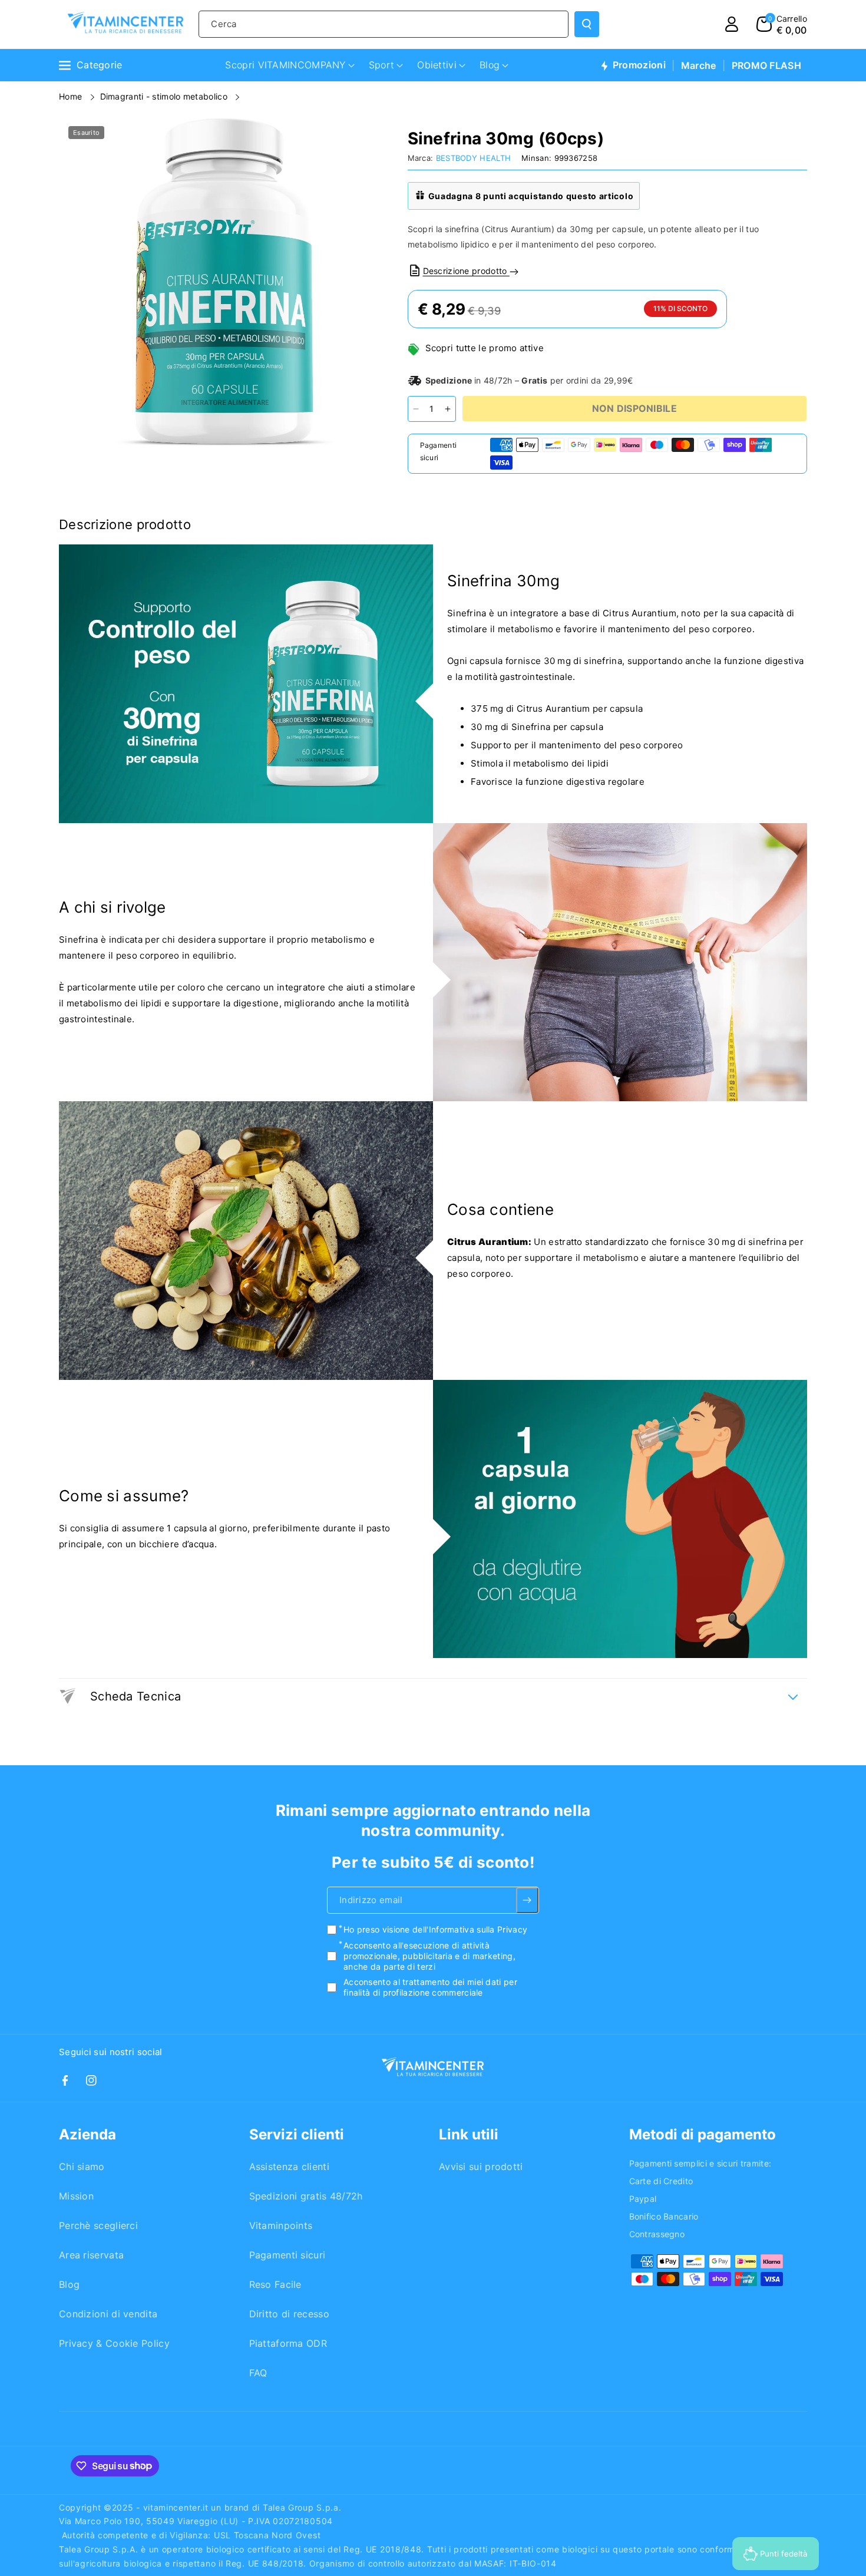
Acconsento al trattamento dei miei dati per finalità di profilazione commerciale (430, 1988)
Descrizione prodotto (466, 271)
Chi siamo (82, 2167)
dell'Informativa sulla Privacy (470, 1930)
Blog (69, 2284)
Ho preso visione (435, 1930)
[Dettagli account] (732, 24)
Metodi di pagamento (703, 2134)
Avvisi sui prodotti (481, 2167)
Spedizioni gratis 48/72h (306, 2196)
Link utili (469, 2134)
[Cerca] (587, 24)
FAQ (258, 2373)
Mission (76, 2196)
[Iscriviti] (528, 1901)
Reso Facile (275, 2284)
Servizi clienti (297, 2134)
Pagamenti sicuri (287, 2255)
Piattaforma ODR (288, 2343)
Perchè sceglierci (98, 2225)
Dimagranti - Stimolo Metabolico (165, 96)
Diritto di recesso (289, 2314)
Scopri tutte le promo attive (485, 348)
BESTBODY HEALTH (474, 158)
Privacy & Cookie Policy (114, 2343)
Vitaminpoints (281, 2225)
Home (72, 96)
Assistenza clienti (289, 2167)
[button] (782, 24)
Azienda (87, 2134)
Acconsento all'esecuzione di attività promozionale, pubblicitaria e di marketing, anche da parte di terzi (429, 1956)
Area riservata (91, 2255)
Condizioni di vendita (108, 2314)
